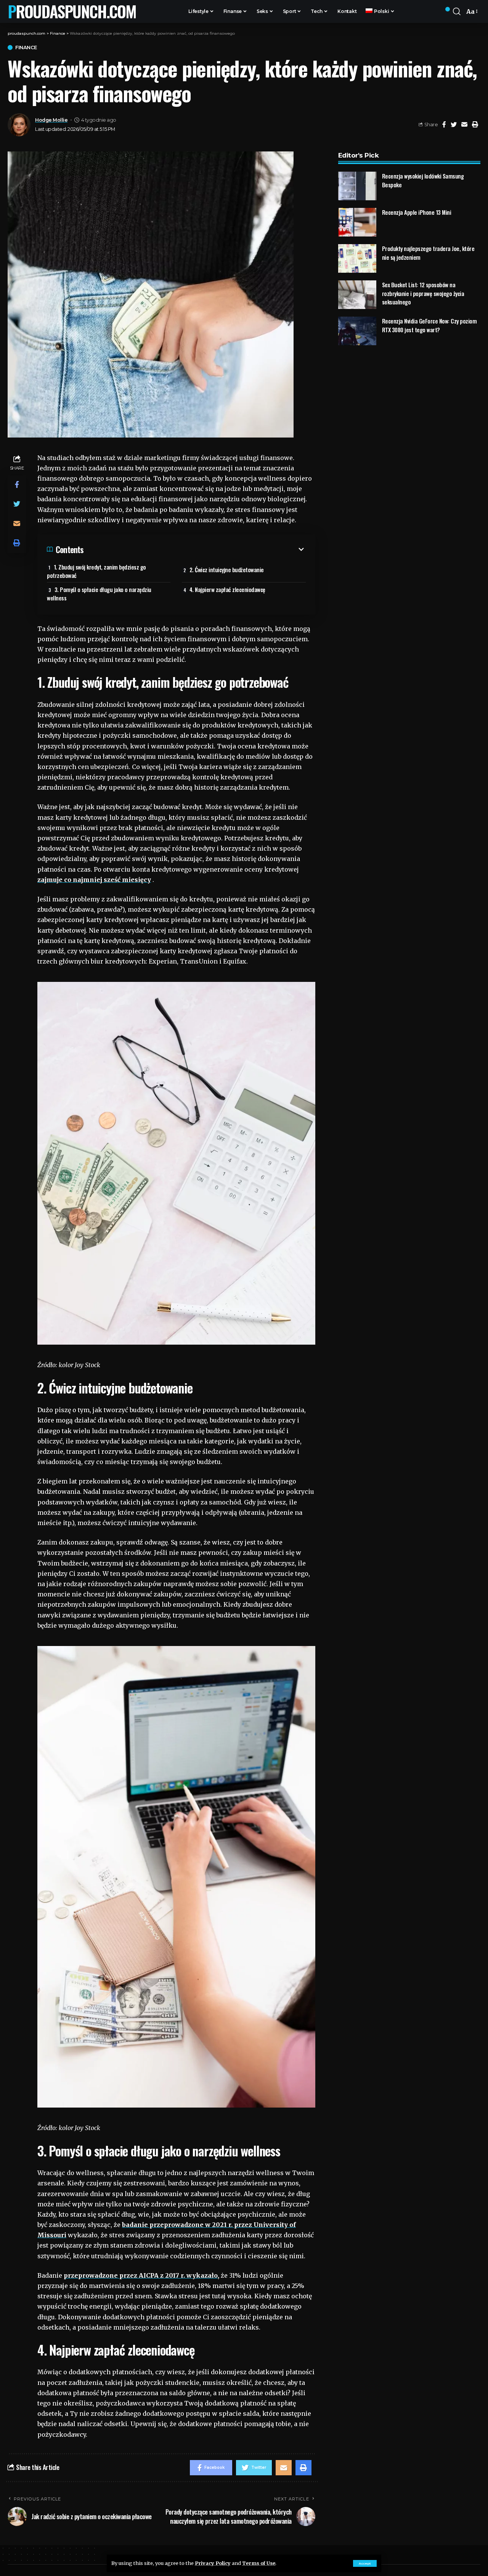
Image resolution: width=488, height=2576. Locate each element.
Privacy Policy (213, 2563)
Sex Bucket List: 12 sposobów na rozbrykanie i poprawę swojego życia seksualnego (423, 293)
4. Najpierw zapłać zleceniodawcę (227, 589)
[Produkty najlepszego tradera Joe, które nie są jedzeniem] (357, 258)
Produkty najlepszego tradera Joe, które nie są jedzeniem (428, 253)
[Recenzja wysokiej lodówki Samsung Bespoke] (357, 186)
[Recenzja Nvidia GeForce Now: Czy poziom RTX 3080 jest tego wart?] (357, 331)
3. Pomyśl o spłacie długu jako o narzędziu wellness (99, 594)
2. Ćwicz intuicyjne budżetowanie (227, 570)
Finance (26, 47)
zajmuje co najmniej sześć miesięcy (94, 880)
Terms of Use (259, 2563)
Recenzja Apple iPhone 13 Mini (417, 212)
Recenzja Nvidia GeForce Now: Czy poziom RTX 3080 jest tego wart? (429, 325)
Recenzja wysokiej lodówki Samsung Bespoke (423, 180)
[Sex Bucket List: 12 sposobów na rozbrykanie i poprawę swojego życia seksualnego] (357, 295)
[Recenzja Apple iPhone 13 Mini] (357, 222)
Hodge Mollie (51, 120)
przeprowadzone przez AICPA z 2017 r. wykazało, (141, 2275)
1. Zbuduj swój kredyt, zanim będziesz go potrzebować (96, 571)
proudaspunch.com (72, 11)
